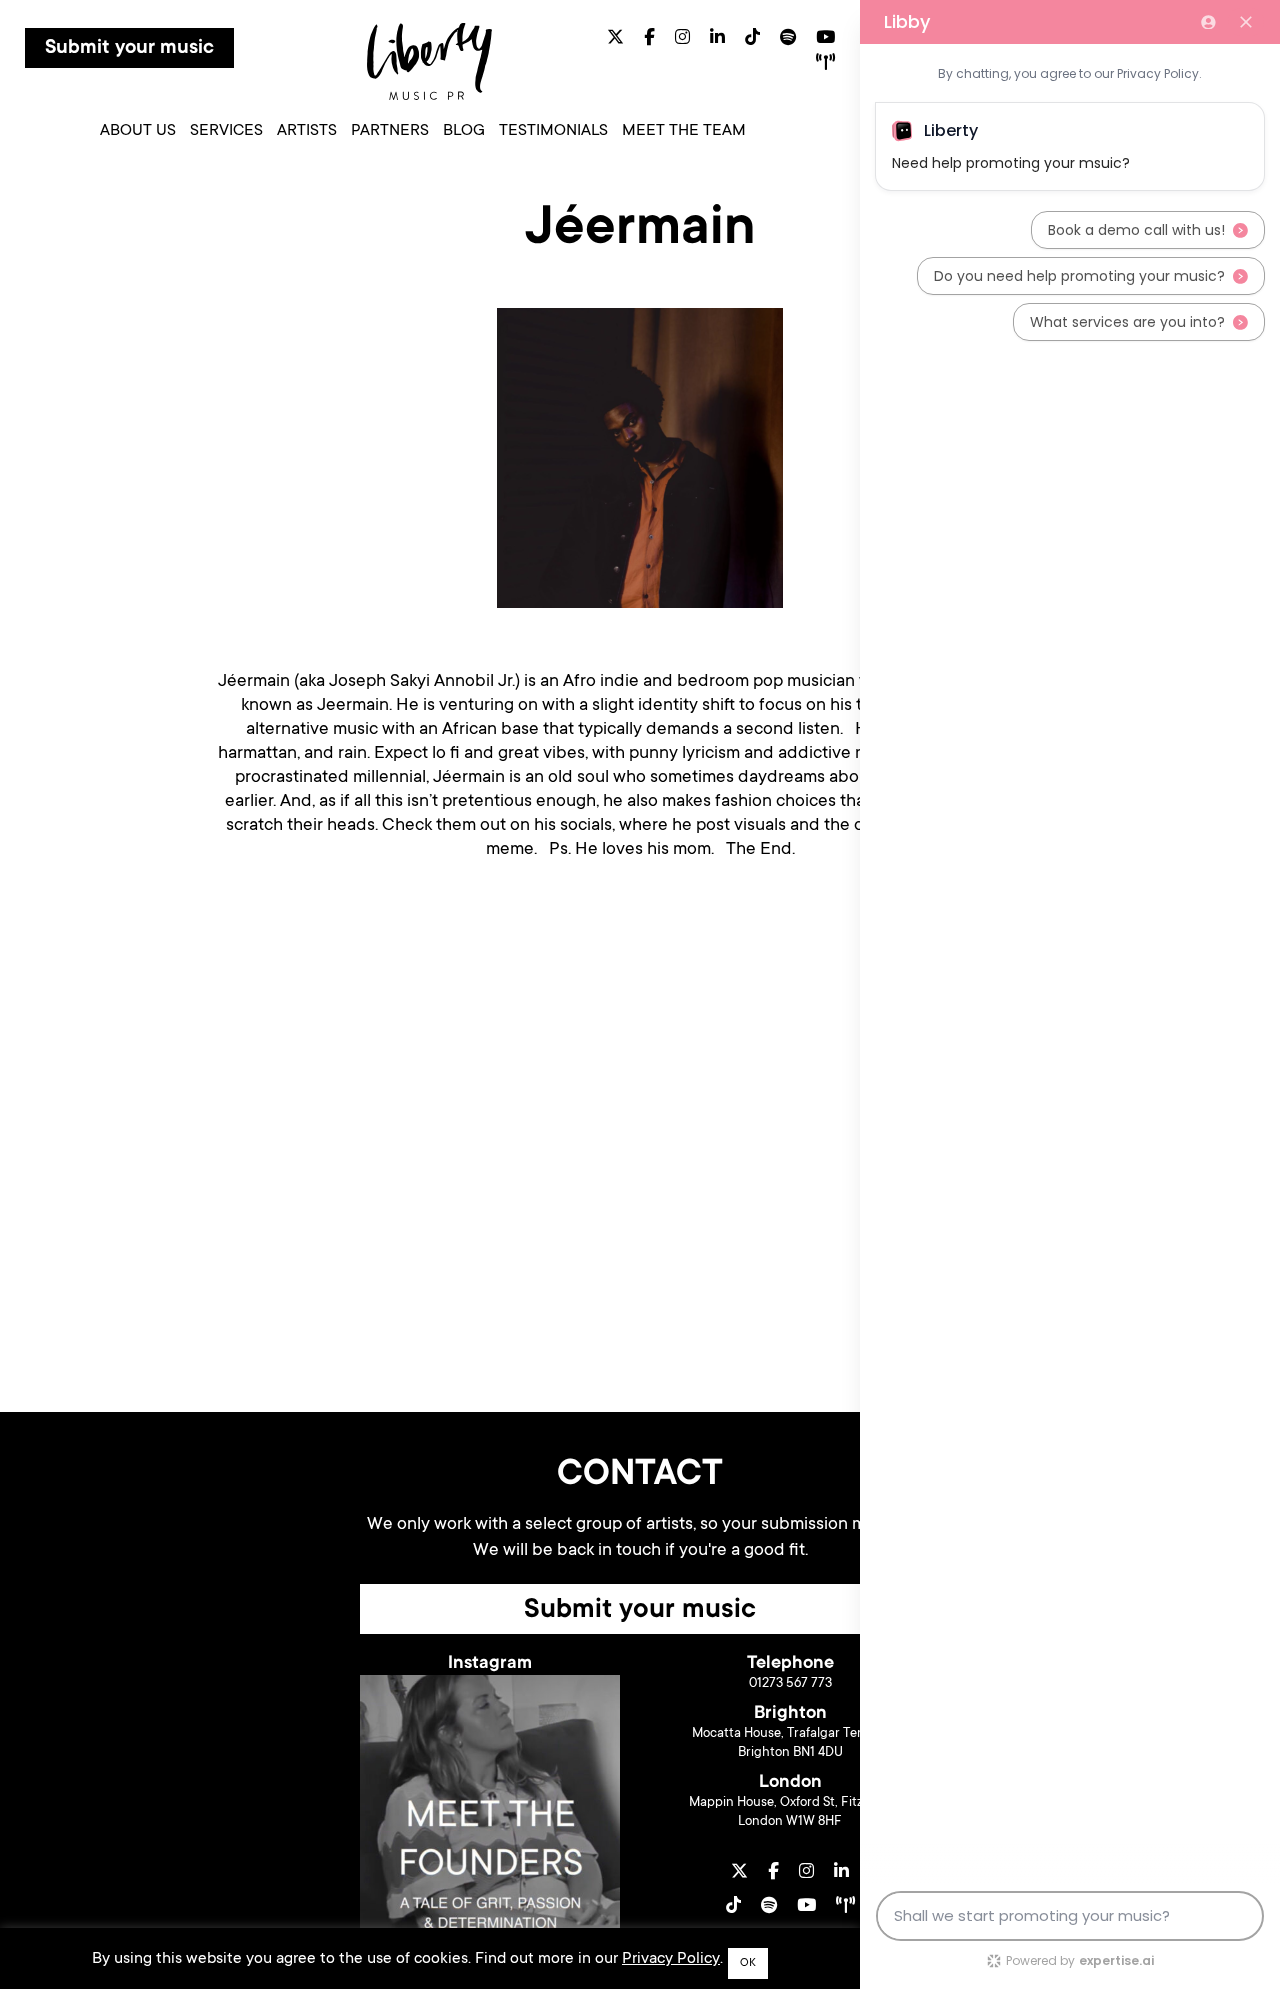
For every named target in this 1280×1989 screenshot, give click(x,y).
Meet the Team (684, 131)
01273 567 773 (790, 1683)
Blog (464, 131)
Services (226, 131)
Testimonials (553, 131)
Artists (307, 131)
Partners (390, 131)
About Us (138, 131)
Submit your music (129, 49)
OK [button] (748, 1963)
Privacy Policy (671, 1959)
